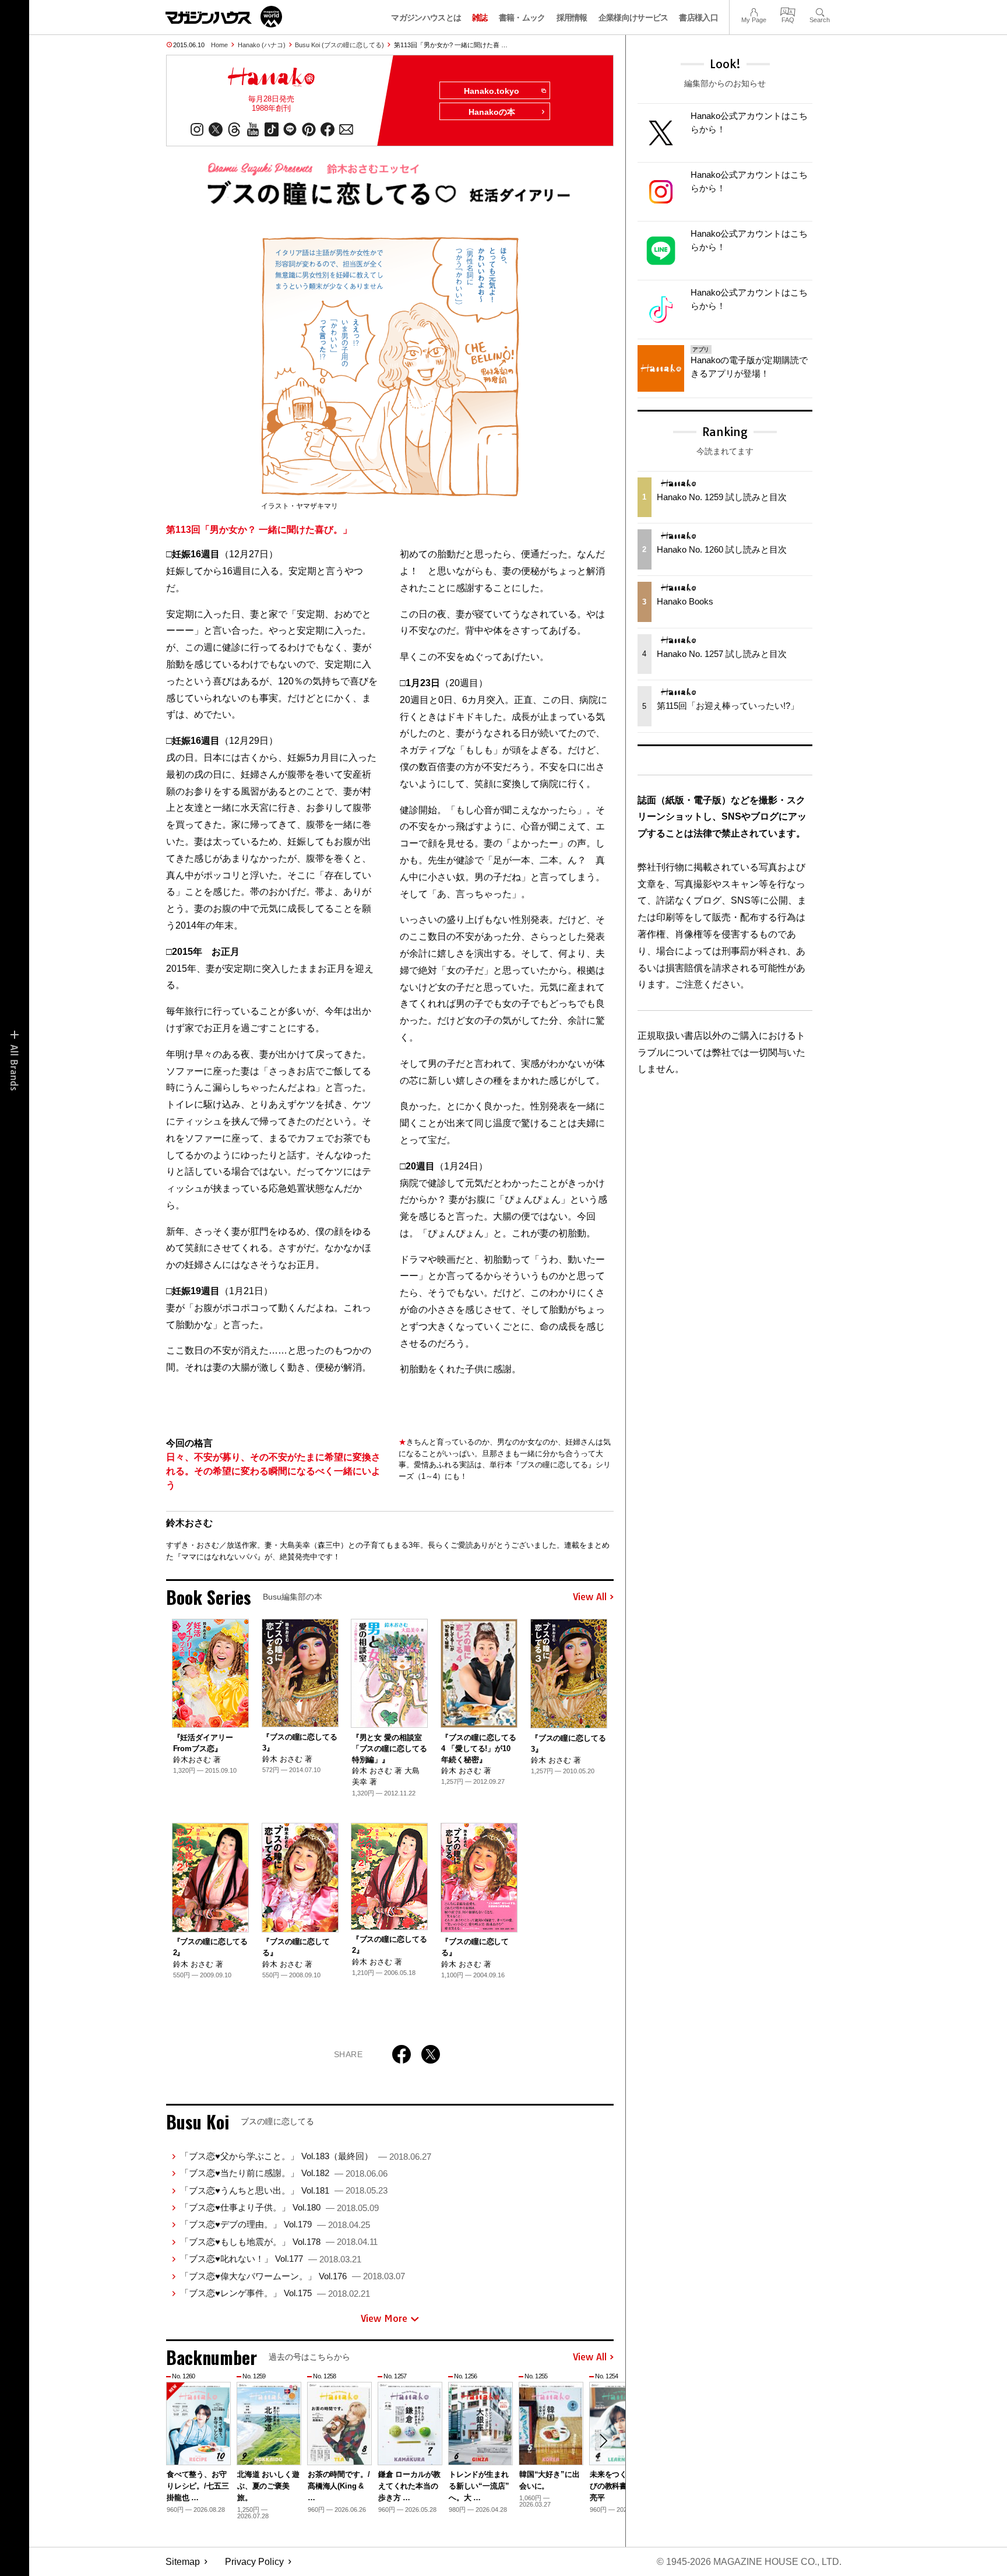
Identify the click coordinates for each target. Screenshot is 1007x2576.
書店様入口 (698, 17)
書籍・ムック (522, 17)
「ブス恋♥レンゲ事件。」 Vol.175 (275, 2293)
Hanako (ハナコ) (262, 45)
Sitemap (183, 2562)
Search (820, 11)
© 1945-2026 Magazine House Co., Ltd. (749, 2562)
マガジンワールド (224, 17)
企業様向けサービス (633, 17)
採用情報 (572, 17)
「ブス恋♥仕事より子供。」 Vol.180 (279, 2207)
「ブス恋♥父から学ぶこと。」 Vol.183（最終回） (306, 2156)
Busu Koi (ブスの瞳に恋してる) (339, 45)
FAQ (788, 11)
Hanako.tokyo (492, 91)
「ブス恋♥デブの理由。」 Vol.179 (275, 2224)
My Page (754, 11)
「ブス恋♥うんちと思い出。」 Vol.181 (284, 2190)
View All (590, 1597)
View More (384, 2318)
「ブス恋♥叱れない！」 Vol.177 (271, 2259)
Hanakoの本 (492, 112)
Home (219, 45)
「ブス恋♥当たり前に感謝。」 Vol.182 (284, 2173)
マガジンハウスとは (426, 17)
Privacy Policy (254, 2562)
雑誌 (480, 17)
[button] (603, 2441)
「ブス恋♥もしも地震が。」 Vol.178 (279, 2242)
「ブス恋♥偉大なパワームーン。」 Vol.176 (293, 2276)
